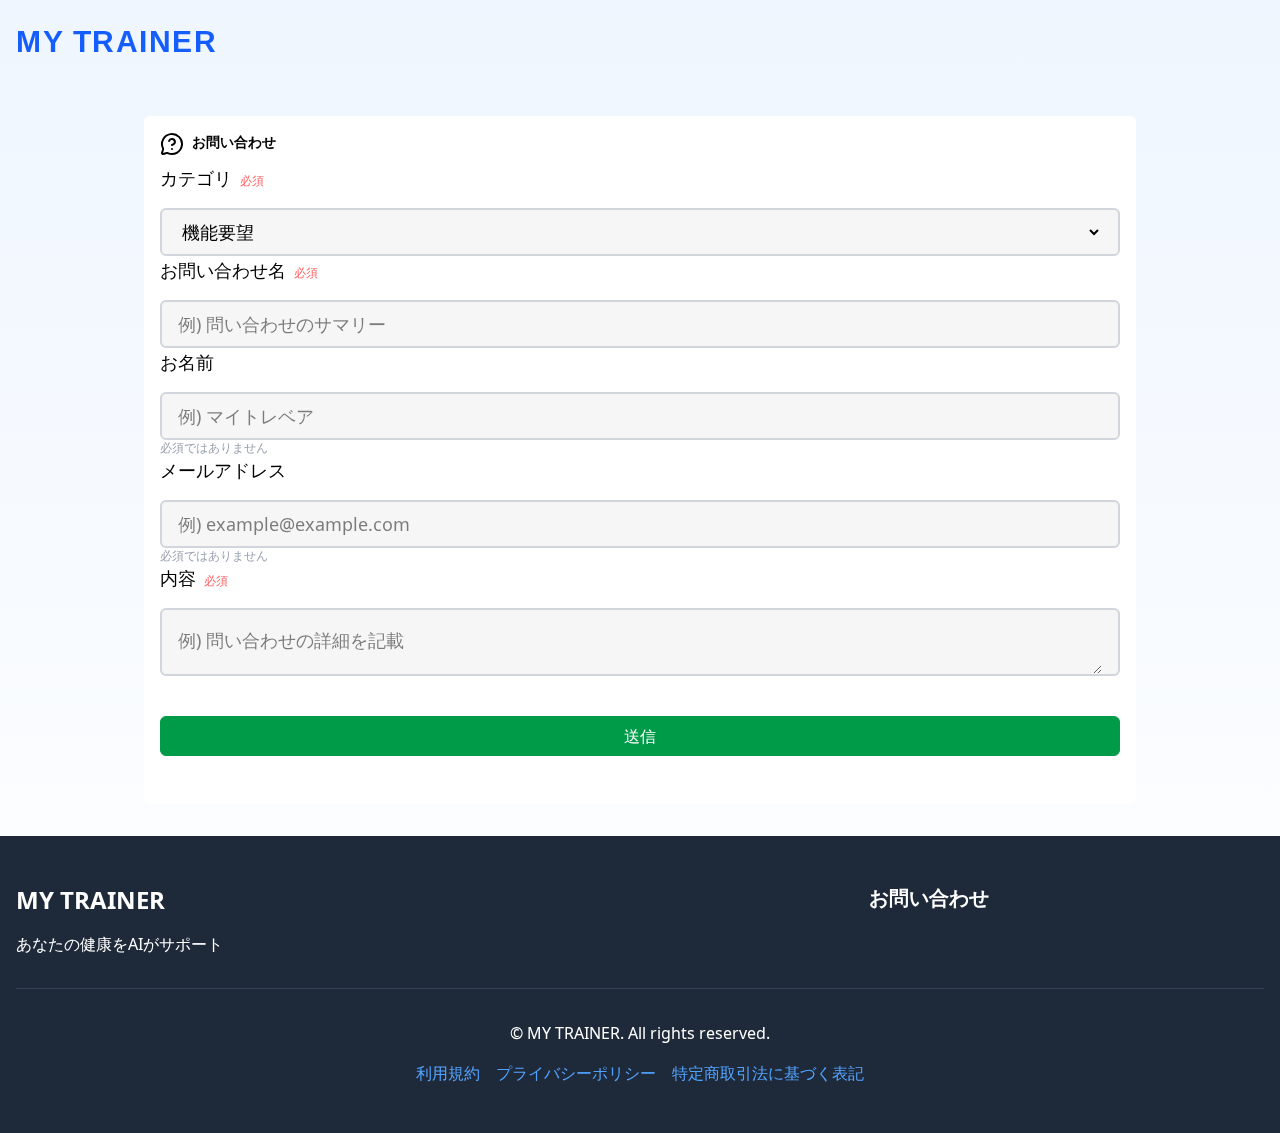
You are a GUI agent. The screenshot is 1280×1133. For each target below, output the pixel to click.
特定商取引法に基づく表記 (768, 1073)
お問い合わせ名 (239, 270)
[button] (640, 736)
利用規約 (448, 1073)
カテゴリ (212, 178)
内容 (194, 578)
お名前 (187, 362)
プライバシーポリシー (576, 1073)
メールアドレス (223, 470)
